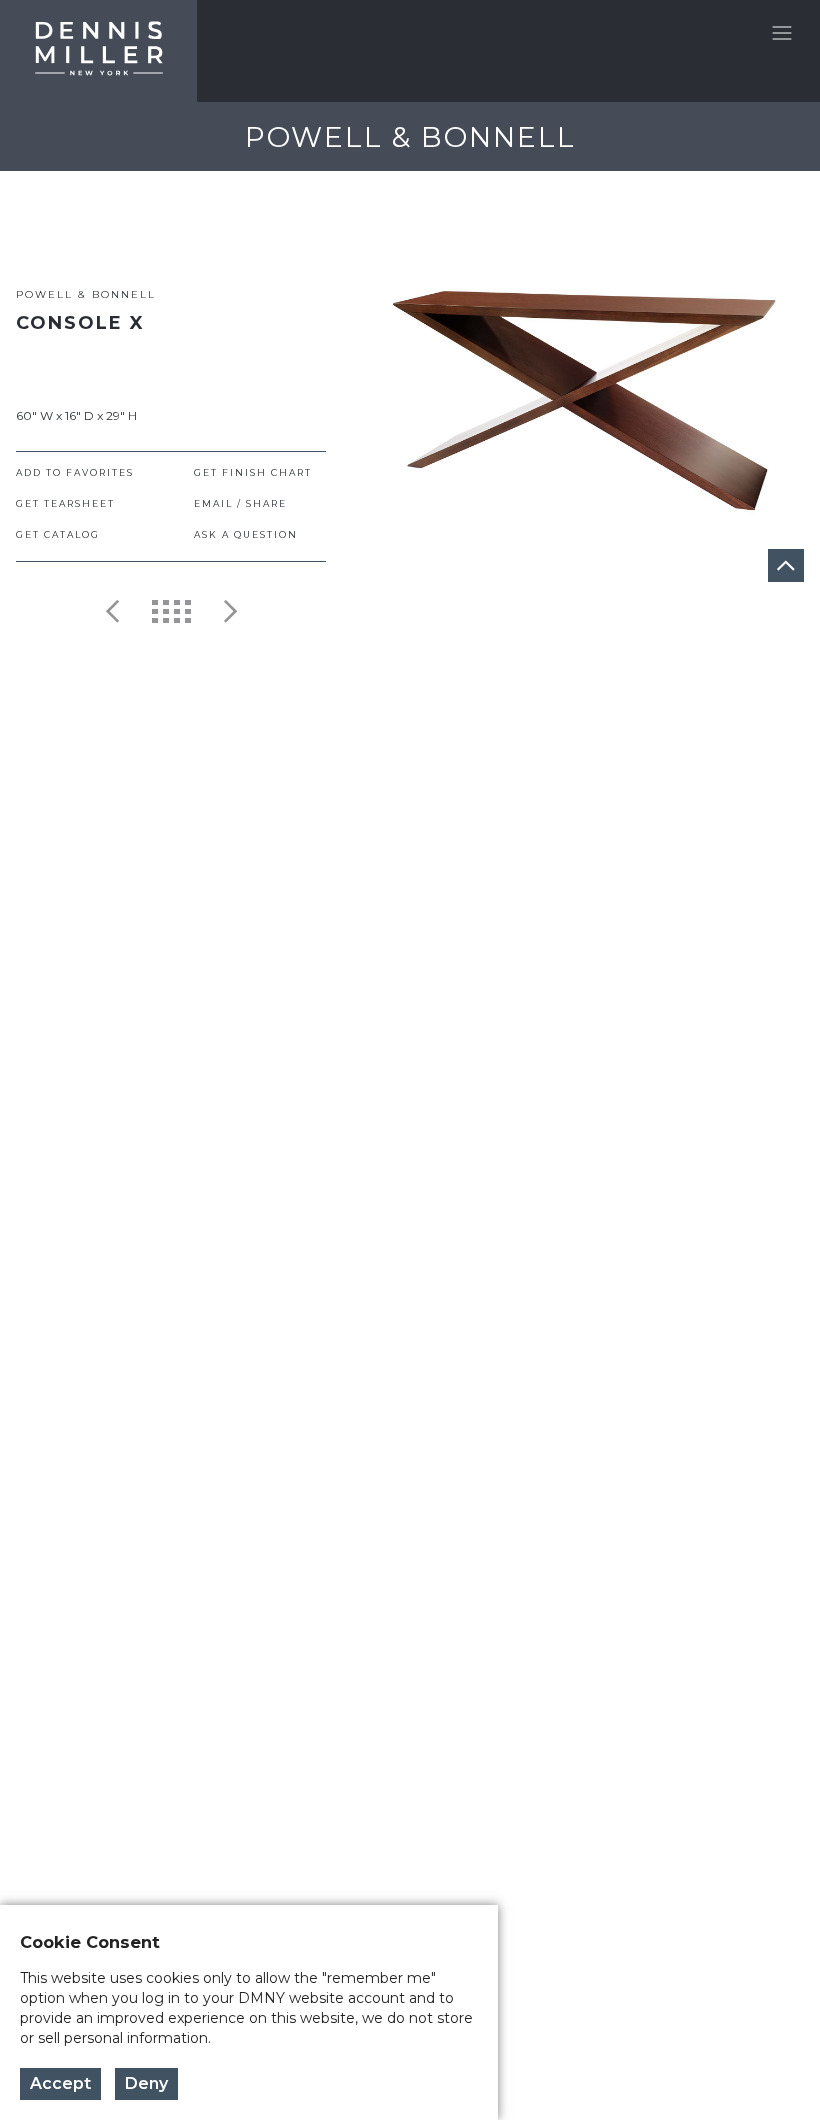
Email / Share (240, 503)
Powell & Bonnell (86, 294)
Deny (146, 2083)
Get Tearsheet (65, 503)
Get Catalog (58, 534)
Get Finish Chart (253, 472)
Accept (60, 2083)
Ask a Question (246, 534)
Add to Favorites (75, 472)
